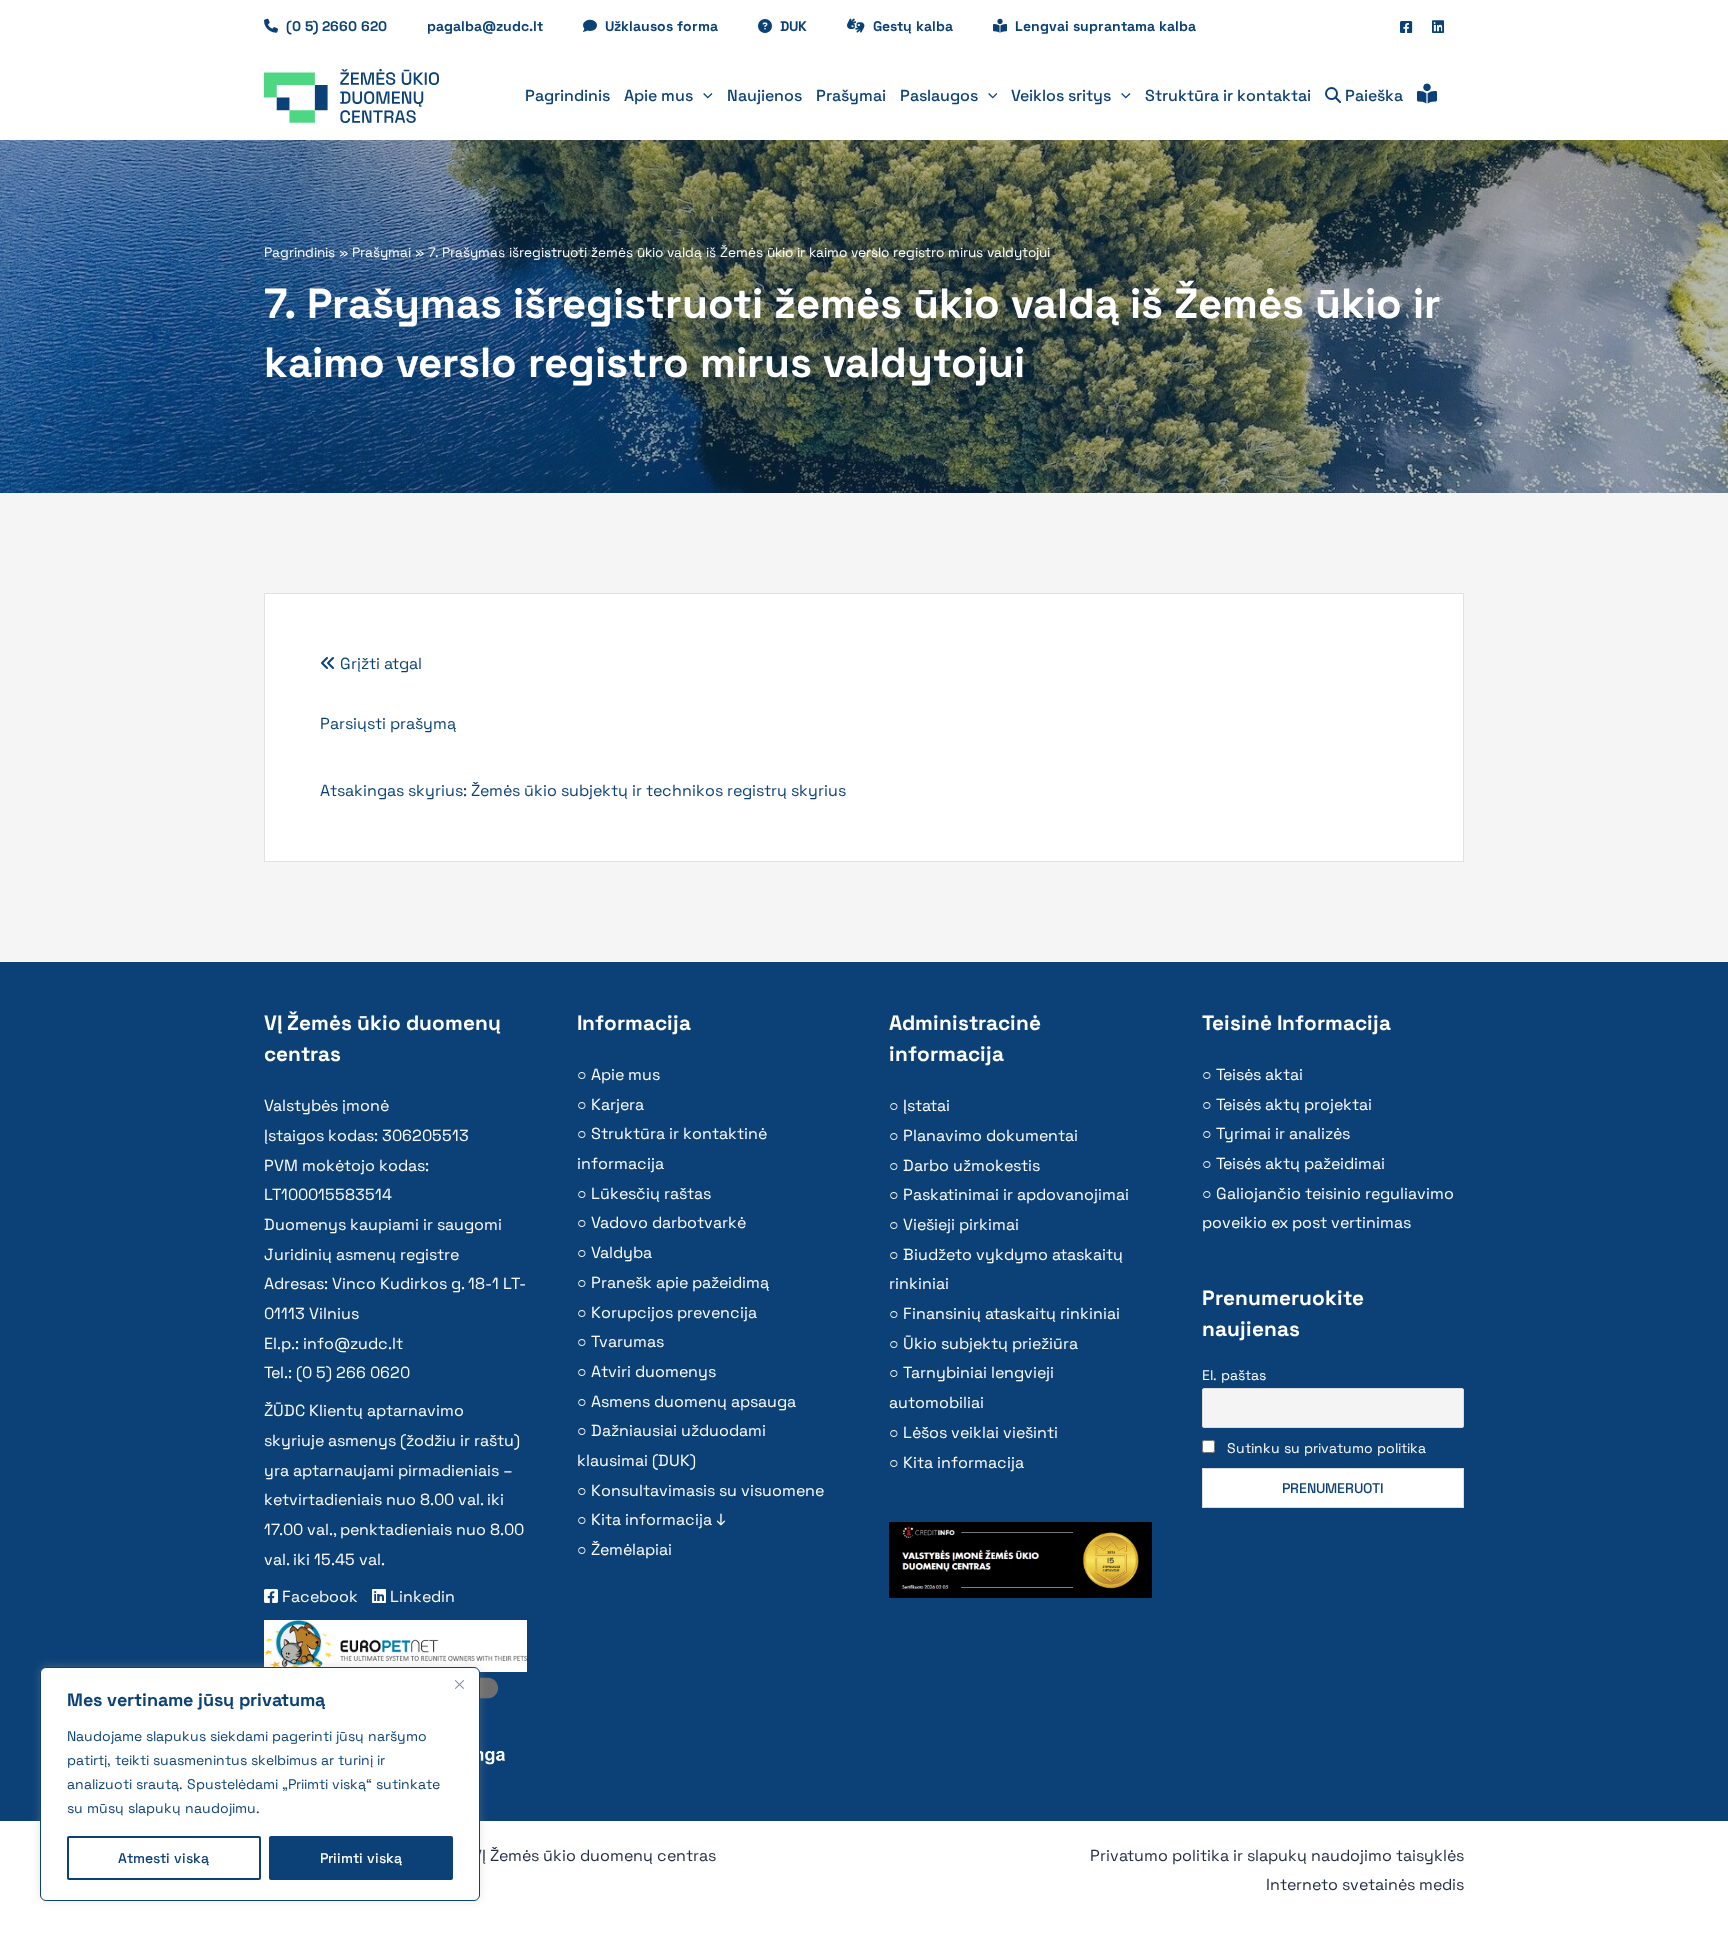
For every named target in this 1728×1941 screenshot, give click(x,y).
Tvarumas (627, 1341)
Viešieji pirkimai (961, 1224)
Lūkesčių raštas (651, 1193)
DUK (803, 26)
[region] (260, 1784)
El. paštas (1234, 1375)
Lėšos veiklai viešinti (980, 1432)
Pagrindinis (299, 252)
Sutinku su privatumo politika (1326, 1448)
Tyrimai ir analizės (1283, 1133)
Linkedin (420, 1596)
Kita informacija (963, 1462)
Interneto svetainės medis (1365, 1884)
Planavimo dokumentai (990, 1135)
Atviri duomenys (653, 1371)
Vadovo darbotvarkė (668, 1222)
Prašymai (381, 252)
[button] (703, 96)
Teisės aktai (1259, 1074)
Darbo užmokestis (971, 1165)
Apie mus (625, 1074)
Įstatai (926, 1105)
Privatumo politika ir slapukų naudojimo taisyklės (1277, 1855)
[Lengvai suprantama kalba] (1427, 96)
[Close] (459, 1684)
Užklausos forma (671, 26)
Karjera (617, 1104)
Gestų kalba (923, 26)
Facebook (318, 1596)
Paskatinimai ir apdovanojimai (1016, 1194)
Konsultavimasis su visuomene (707, 1490)
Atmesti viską (163, 1858)
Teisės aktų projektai (1294, 1104)
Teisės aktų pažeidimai (1300, 1163)
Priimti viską (361, 1858)
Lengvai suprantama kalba (1105, 26)
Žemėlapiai (631, 1549)
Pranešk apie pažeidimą (680, 1282)
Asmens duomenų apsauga (693, 1401)
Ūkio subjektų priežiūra (990, 1343)
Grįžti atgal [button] (379, 663)
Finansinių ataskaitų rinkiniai (1011, 1313)
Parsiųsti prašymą (388, 723)
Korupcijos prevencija (674, 1312)
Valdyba (621, 1252)
